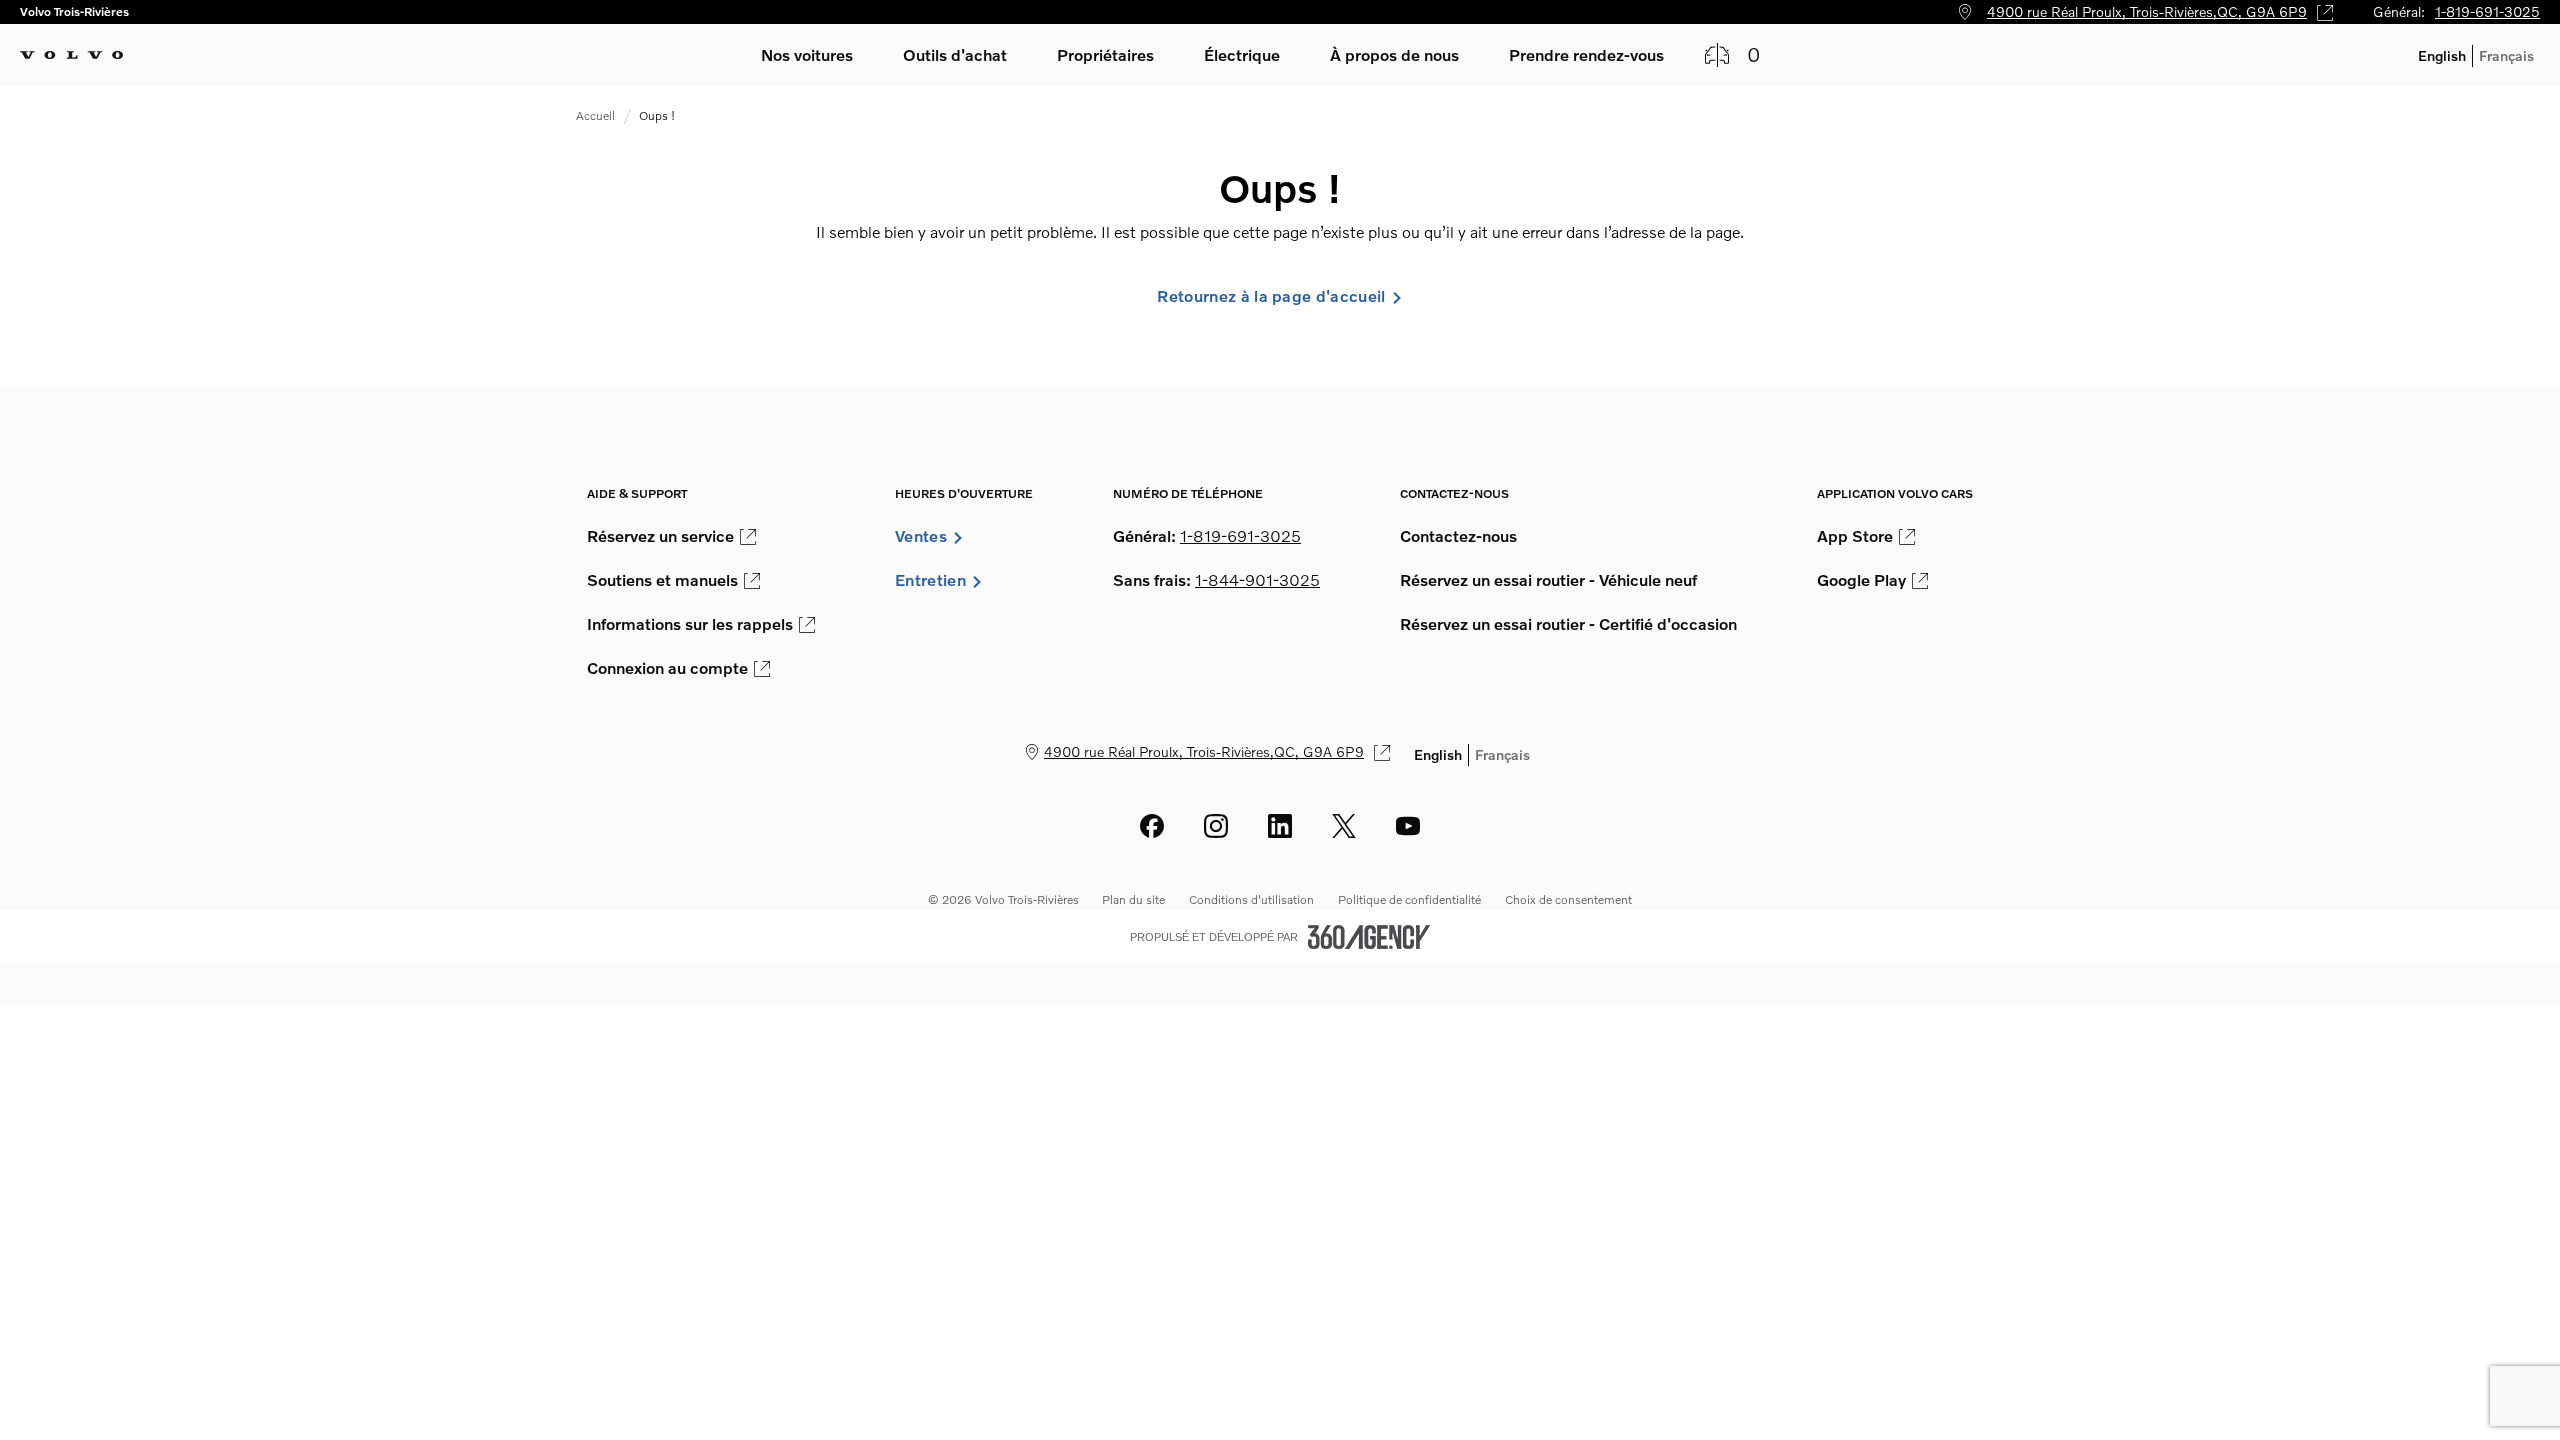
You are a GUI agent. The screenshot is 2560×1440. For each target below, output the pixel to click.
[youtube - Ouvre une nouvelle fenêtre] (1408, 826)
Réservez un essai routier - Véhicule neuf (1548, 580)
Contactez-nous (1458, 536)
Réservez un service (660, 536)
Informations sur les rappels (690, 624)
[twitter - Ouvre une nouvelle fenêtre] (1344, 826)
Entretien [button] (930, 580)
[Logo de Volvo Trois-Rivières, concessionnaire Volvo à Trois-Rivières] (71, 55)
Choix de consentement (1568, 899)
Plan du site (1133, 899)
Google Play (1861, 580)
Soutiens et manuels (662, 580)
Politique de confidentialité (1409, 899)
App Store (1855, 536)
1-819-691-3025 (2487, 11)
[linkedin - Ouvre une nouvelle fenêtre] (1280, 826)
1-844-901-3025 (1257, 580)
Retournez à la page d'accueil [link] (1271, 296)
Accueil (595, 115)
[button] (807, 55)
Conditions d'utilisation (1251, 899)
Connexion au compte (667, 668)
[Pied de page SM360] (1369, 937)
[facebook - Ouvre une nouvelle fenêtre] (1152, 826)
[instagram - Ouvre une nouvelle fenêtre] (1216, 826)
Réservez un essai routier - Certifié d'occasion (1568, 624)
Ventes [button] (921, 536)
